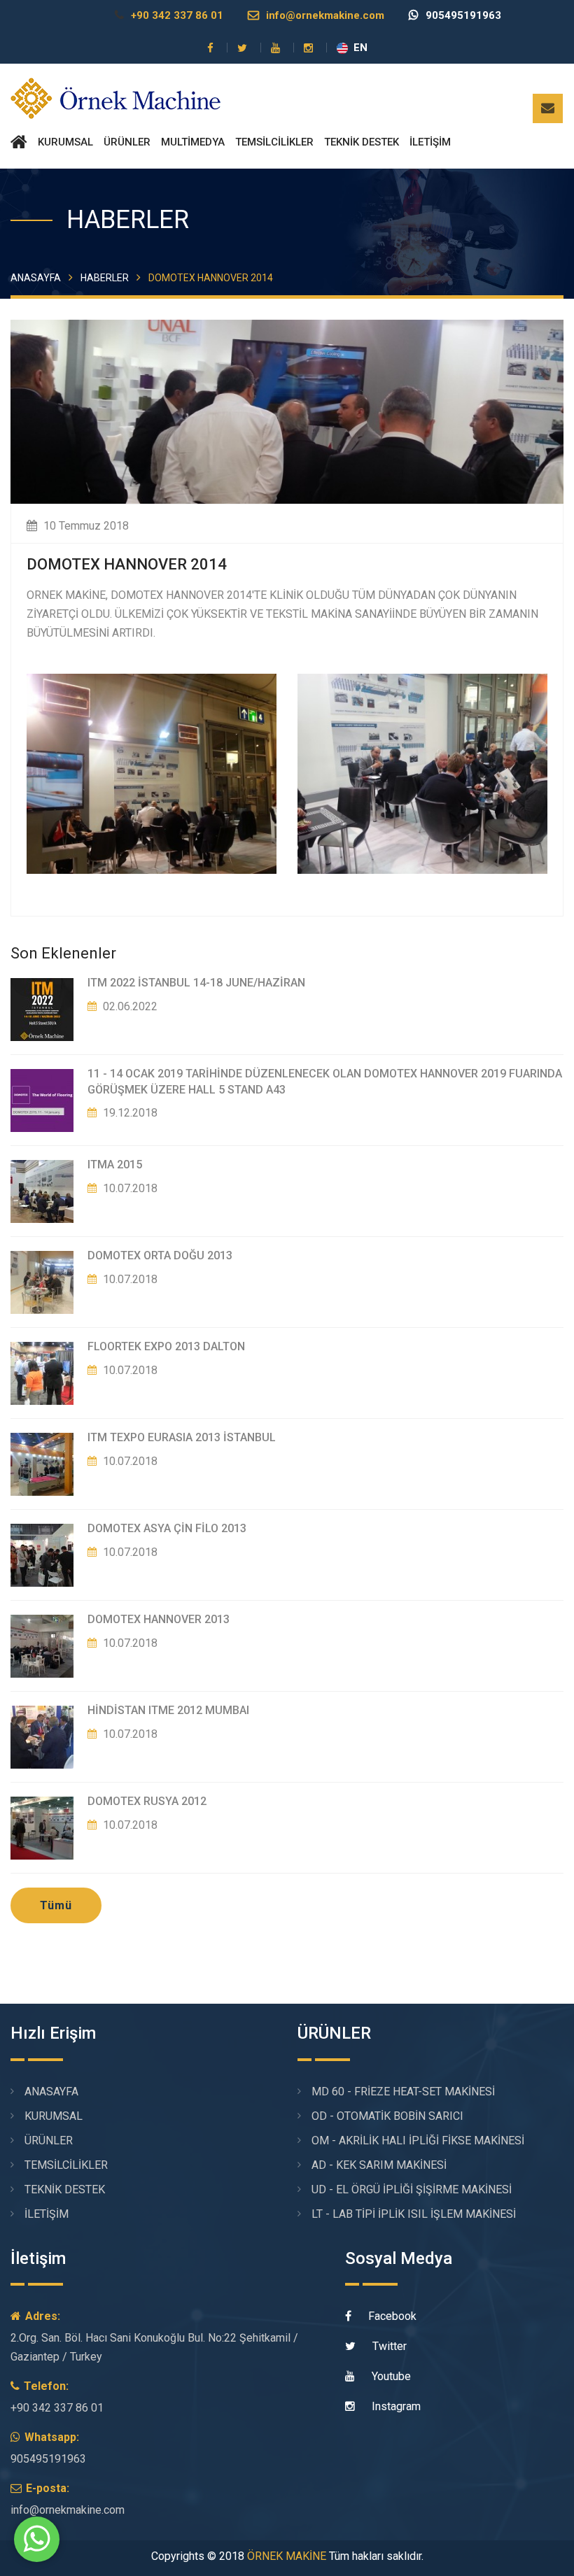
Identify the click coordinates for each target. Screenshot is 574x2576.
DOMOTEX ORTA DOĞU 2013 (160, 1255)
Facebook (391, 2316)
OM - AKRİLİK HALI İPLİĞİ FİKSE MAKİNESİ (418, 2140)
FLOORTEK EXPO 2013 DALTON (166, 1346)
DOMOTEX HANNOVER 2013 (159, 1619)
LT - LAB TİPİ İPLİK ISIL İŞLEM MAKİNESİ (414, 2214)
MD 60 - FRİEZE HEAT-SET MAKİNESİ (403, 2092)
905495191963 (463, 15)
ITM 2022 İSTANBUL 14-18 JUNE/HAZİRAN (196, 983)
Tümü (56, 1905)
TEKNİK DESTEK (362, 142)
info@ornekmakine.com (325, 15)
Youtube (390, 2376)
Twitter (388, 2346)
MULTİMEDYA (193, 142)
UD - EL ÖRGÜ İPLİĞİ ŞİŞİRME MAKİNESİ (412, 2189)
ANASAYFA (36, 278)
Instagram (395, 2406)
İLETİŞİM (430, 142)
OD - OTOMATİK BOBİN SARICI (387, 2116)
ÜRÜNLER (127, 142)
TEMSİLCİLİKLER (274, 142)
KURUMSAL (65, 142)
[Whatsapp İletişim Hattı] (37, 2554)
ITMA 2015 (115, 1165)
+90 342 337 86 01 (177, 15)
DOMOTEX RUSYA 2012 (147, 1801)
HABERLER (105, 278)
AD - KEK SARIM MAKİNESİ (379, 2165)
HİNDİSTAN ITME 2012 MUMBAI (168, 1710)
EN (360, 48)
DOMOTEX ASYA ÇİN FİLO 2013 (167, 1528)
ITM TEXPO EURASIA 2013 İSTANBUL (182, 1437)
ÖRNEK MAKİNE (287, 2556)
